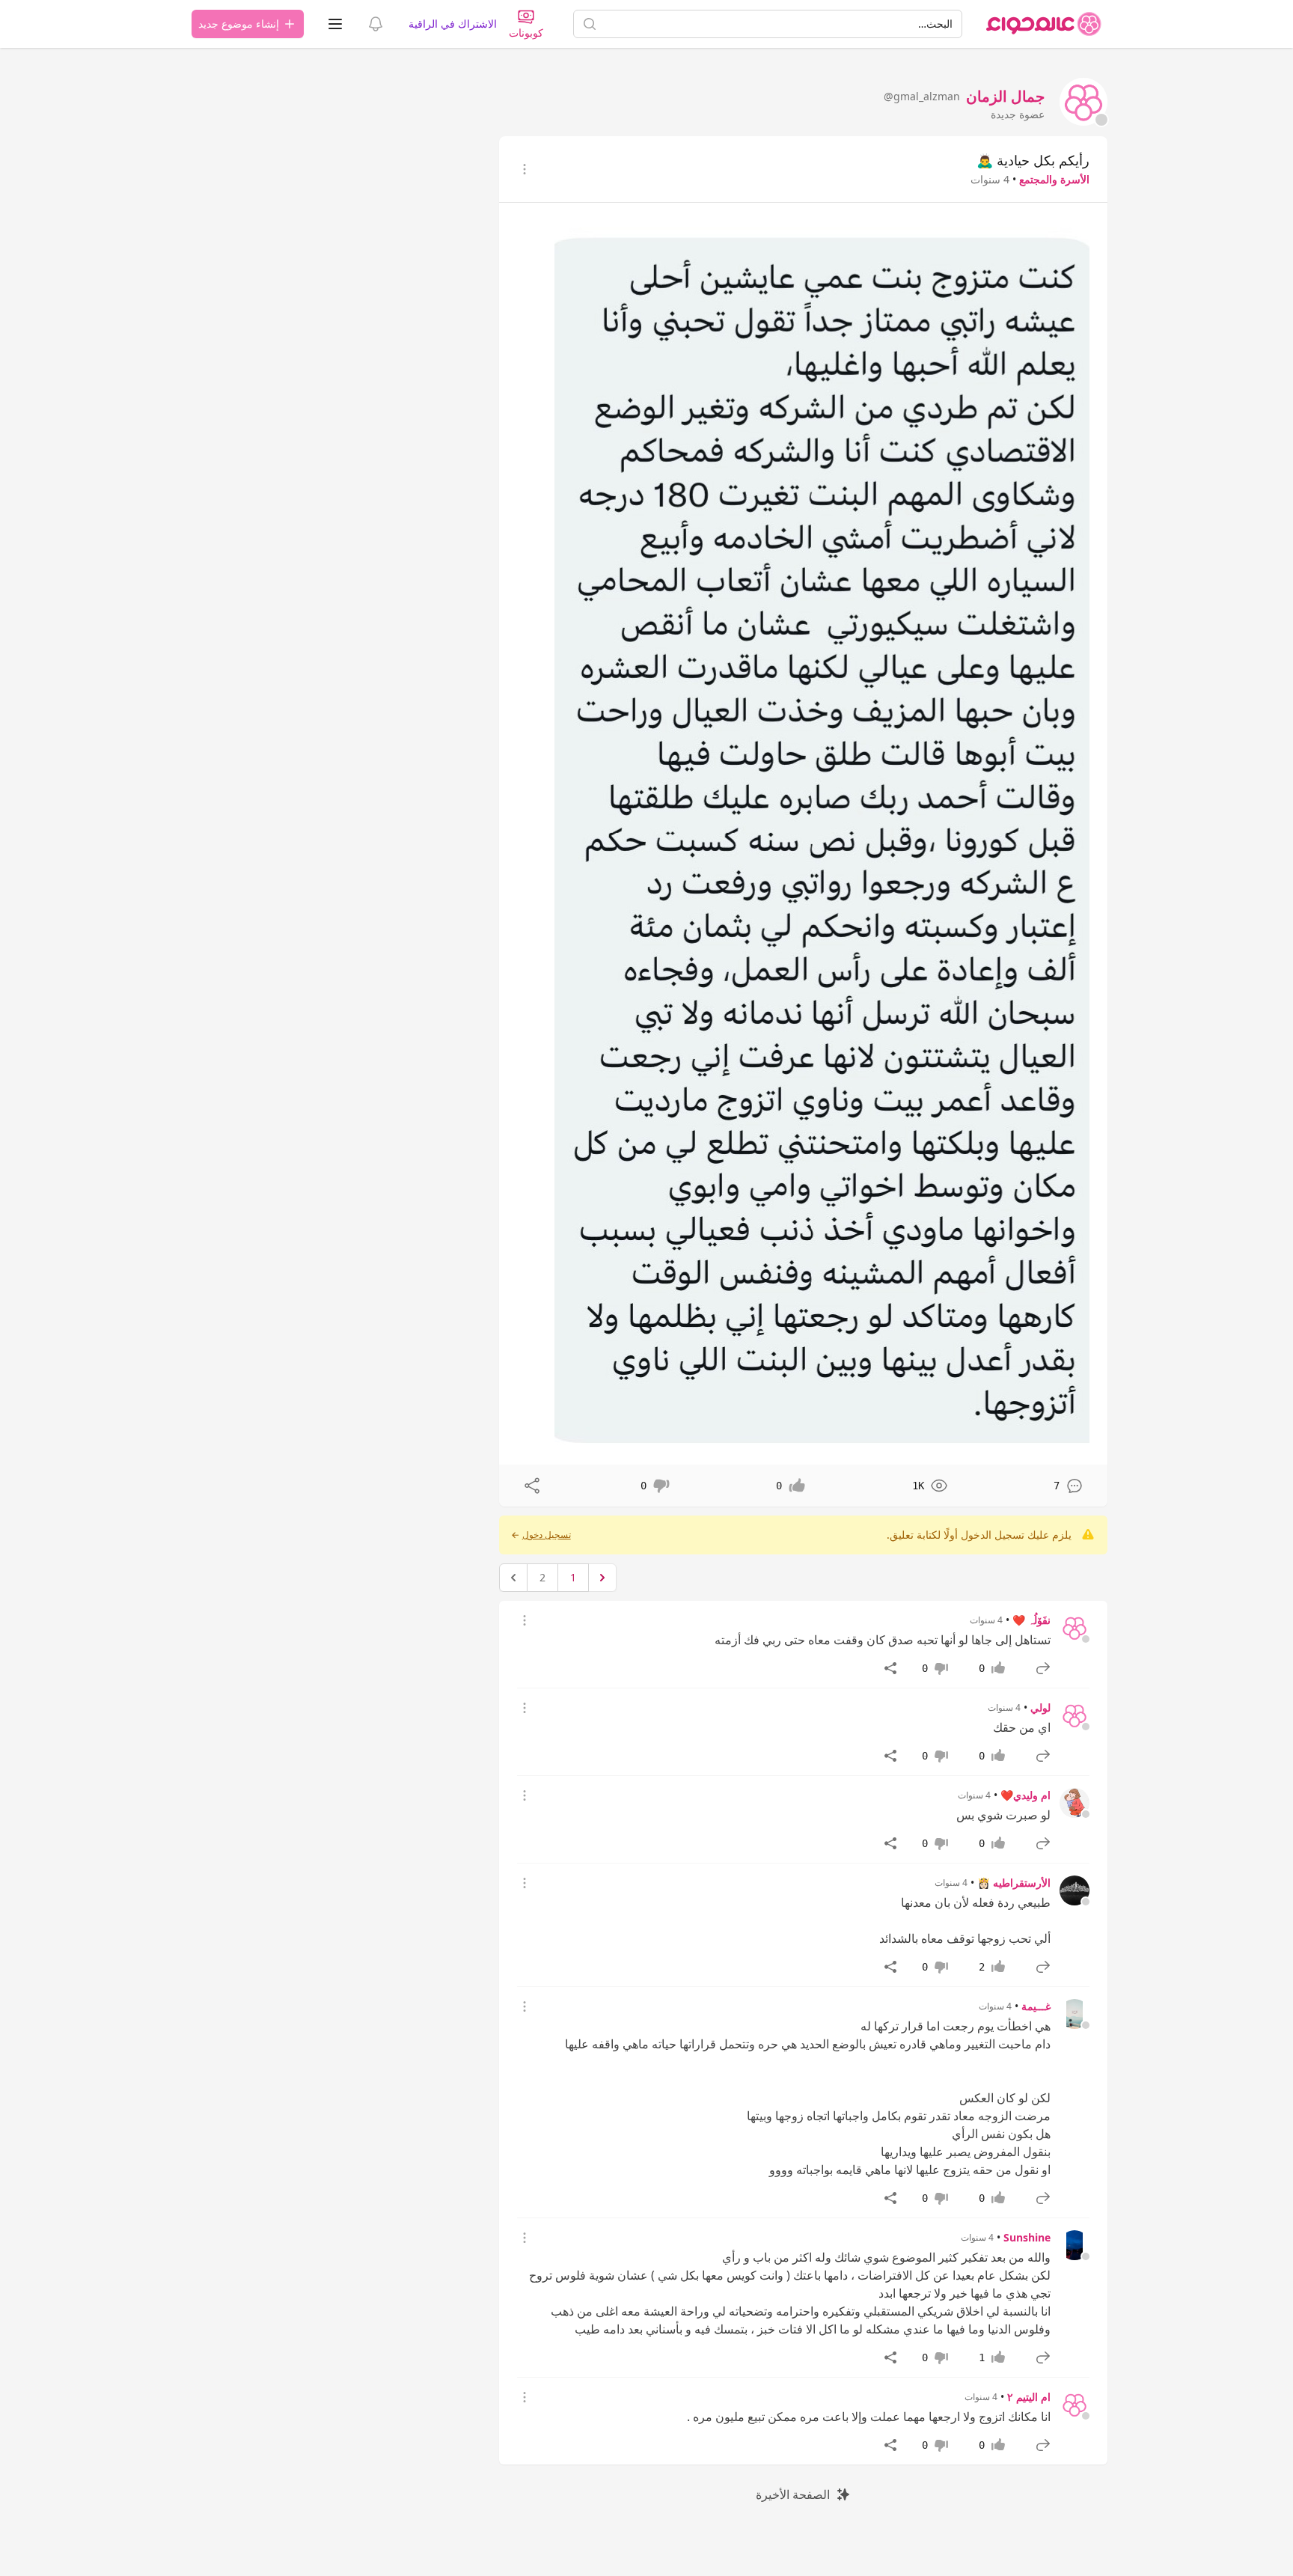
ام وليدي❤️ (1025, 1795)
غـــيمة (1036, 2006)
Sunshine (1027, 2237)
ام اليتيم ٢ (1029, 2397)
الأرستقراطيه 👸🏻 (1014, 1883)
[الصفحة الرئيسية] (1044, 24)
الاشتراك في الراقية (453, 24)
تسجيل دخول (547, 1535)
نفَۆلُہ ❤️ (1031, 1620)
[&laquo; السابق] (602, 1578)
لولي (1040, 1707)
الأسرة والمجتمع (1054, 179)
